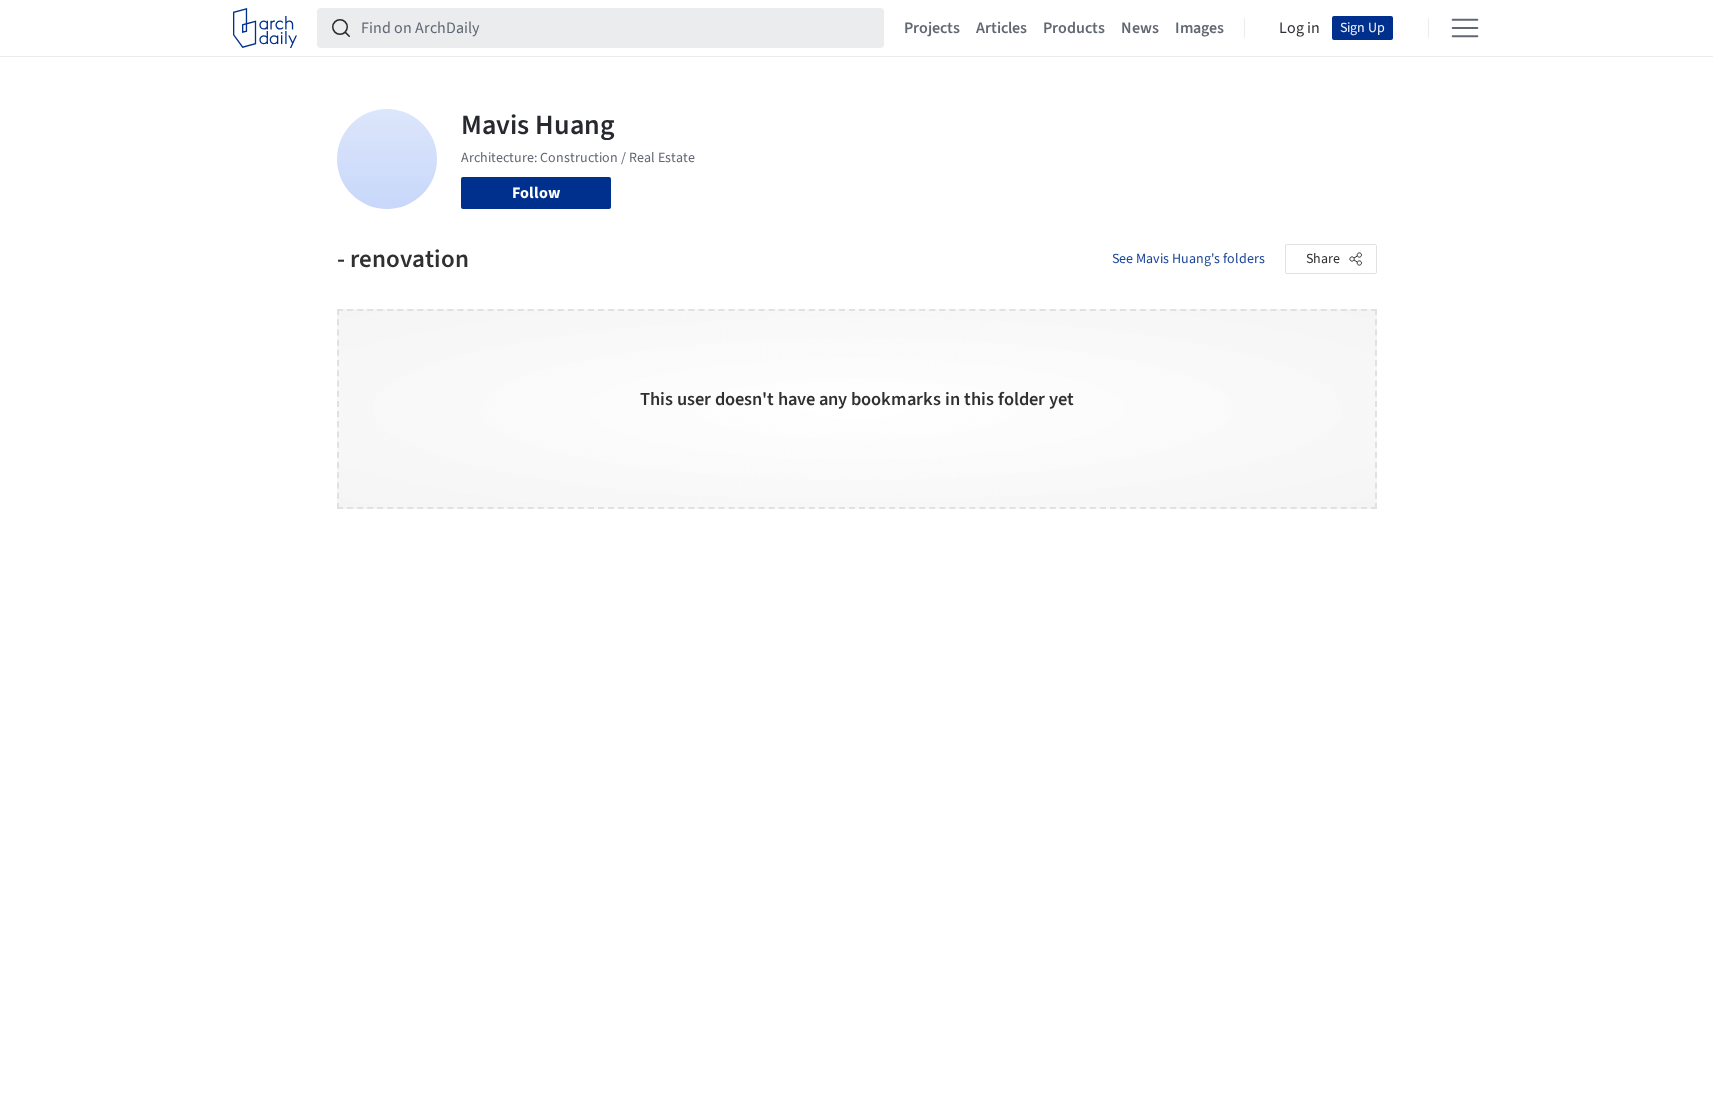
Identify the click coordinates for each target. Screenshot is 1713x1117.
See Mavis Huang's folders (1188, 259)
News (1140, 28)
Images (1199, 28)
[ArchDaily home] (265, 28)
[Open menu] (1465, 28)
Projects (932, 28)
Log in (1299, 28)
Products (1074, 28)
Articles (1001, 28)
